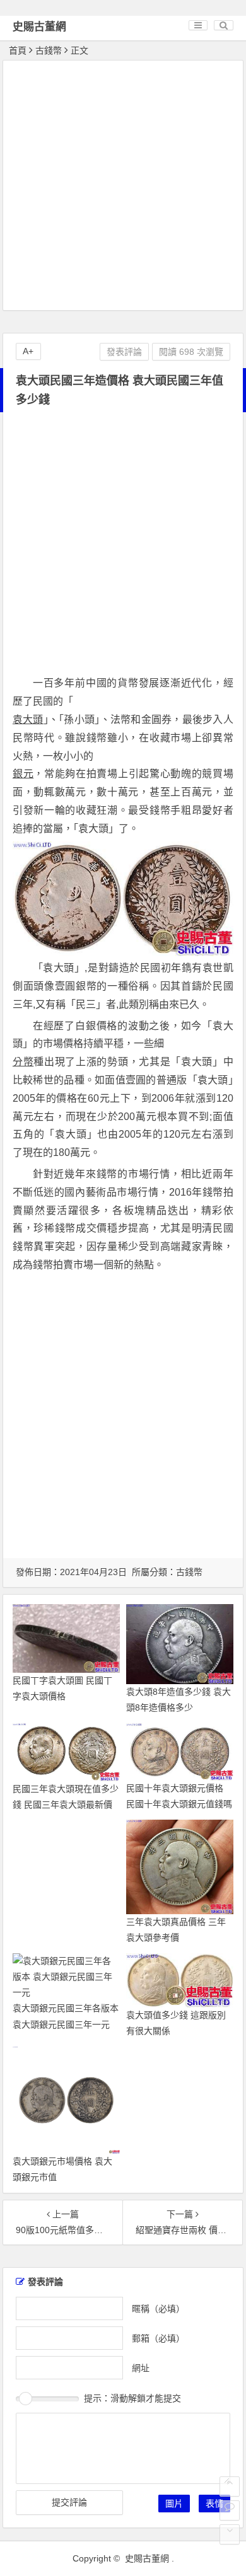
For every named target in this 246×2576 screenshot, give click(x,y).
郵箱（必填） (158, 2338)
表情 (214, 2504)
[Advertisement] (123, 187)
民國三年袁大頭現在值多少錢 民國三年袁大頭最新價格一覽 (66, 1805)
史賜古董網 (39, 27)
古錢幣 (49, 50)
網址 (141, 2367)
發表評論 (124, 352)
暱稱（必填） (158, 2308)
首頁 (18, 50)
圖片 (174, 2504)
